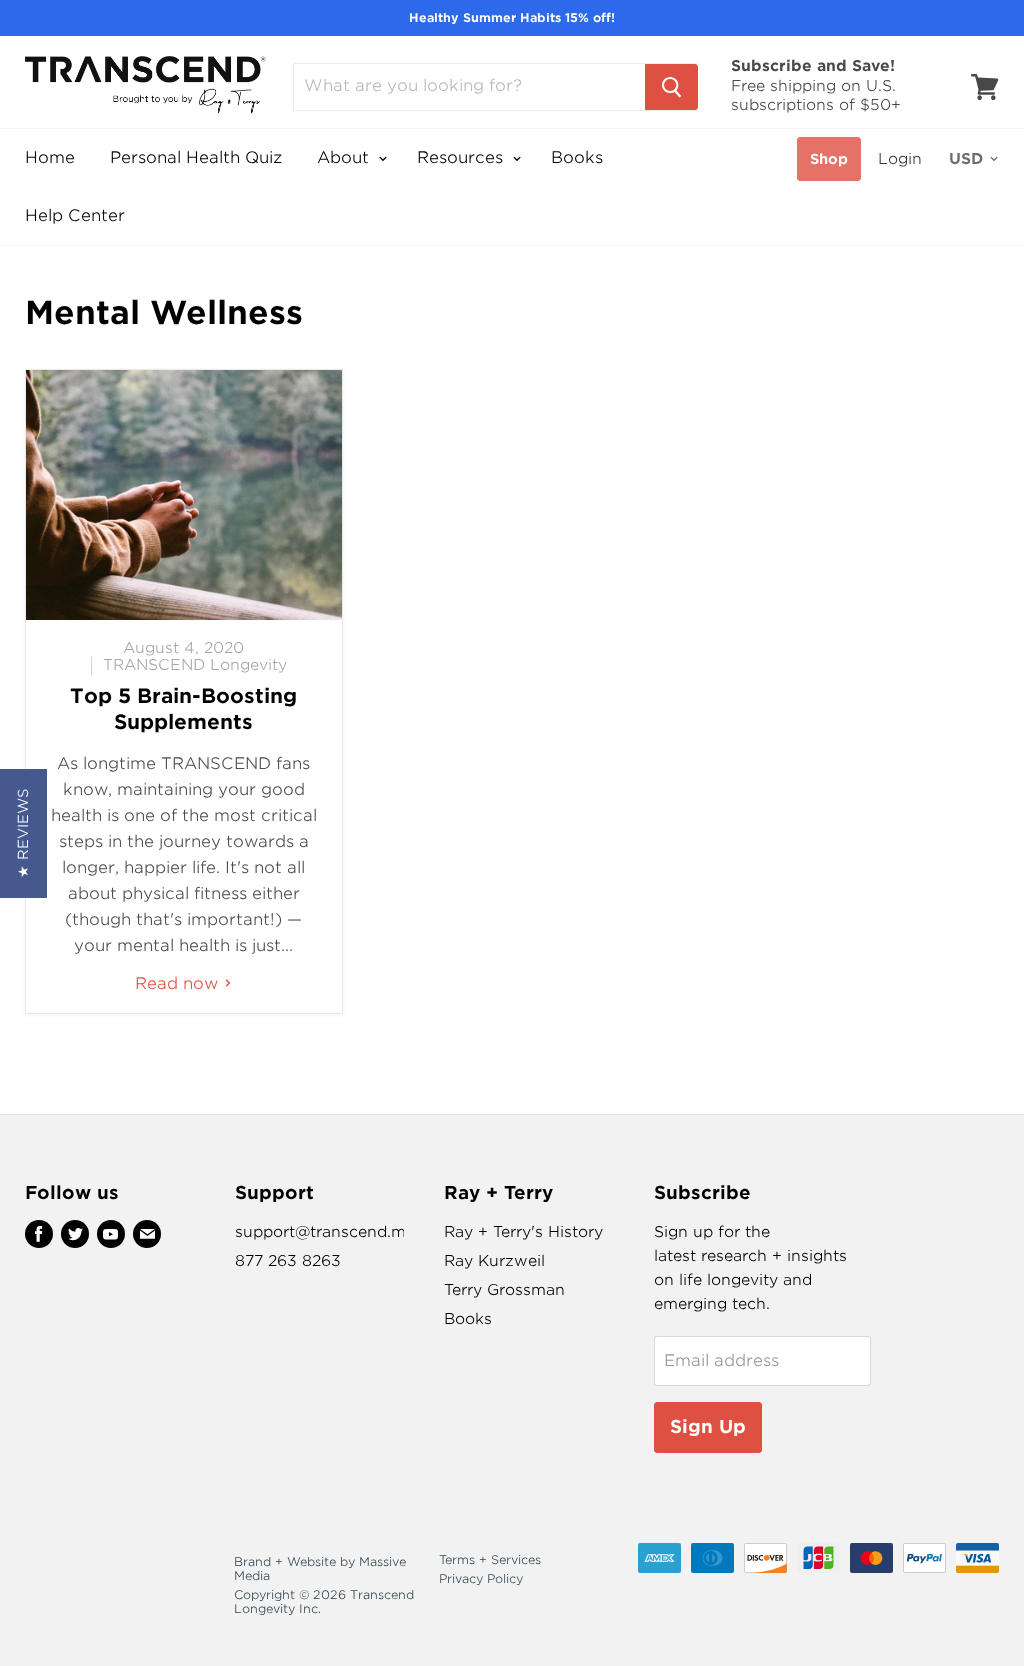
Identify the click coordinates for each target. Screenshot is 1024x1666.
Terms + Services (490, 1559)
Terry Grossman (504, 1290)
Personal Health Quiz (196, 157)
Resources (462, 157)
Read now (179, 983)
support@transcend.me (325, 1232)
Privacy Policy (481, 1578)
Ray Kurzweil (494, 1261)
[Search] (671, 87)
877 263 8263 (288, 1261)
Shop (829, 159)
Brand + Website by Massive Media (320, 1568)
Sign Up (708, 1426)
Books (577, 157)
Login (900, 159)
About (345, 157)
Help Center (75, 215)
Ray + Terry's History (523, 1232)
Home (50, 157)
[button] (23, 833)
